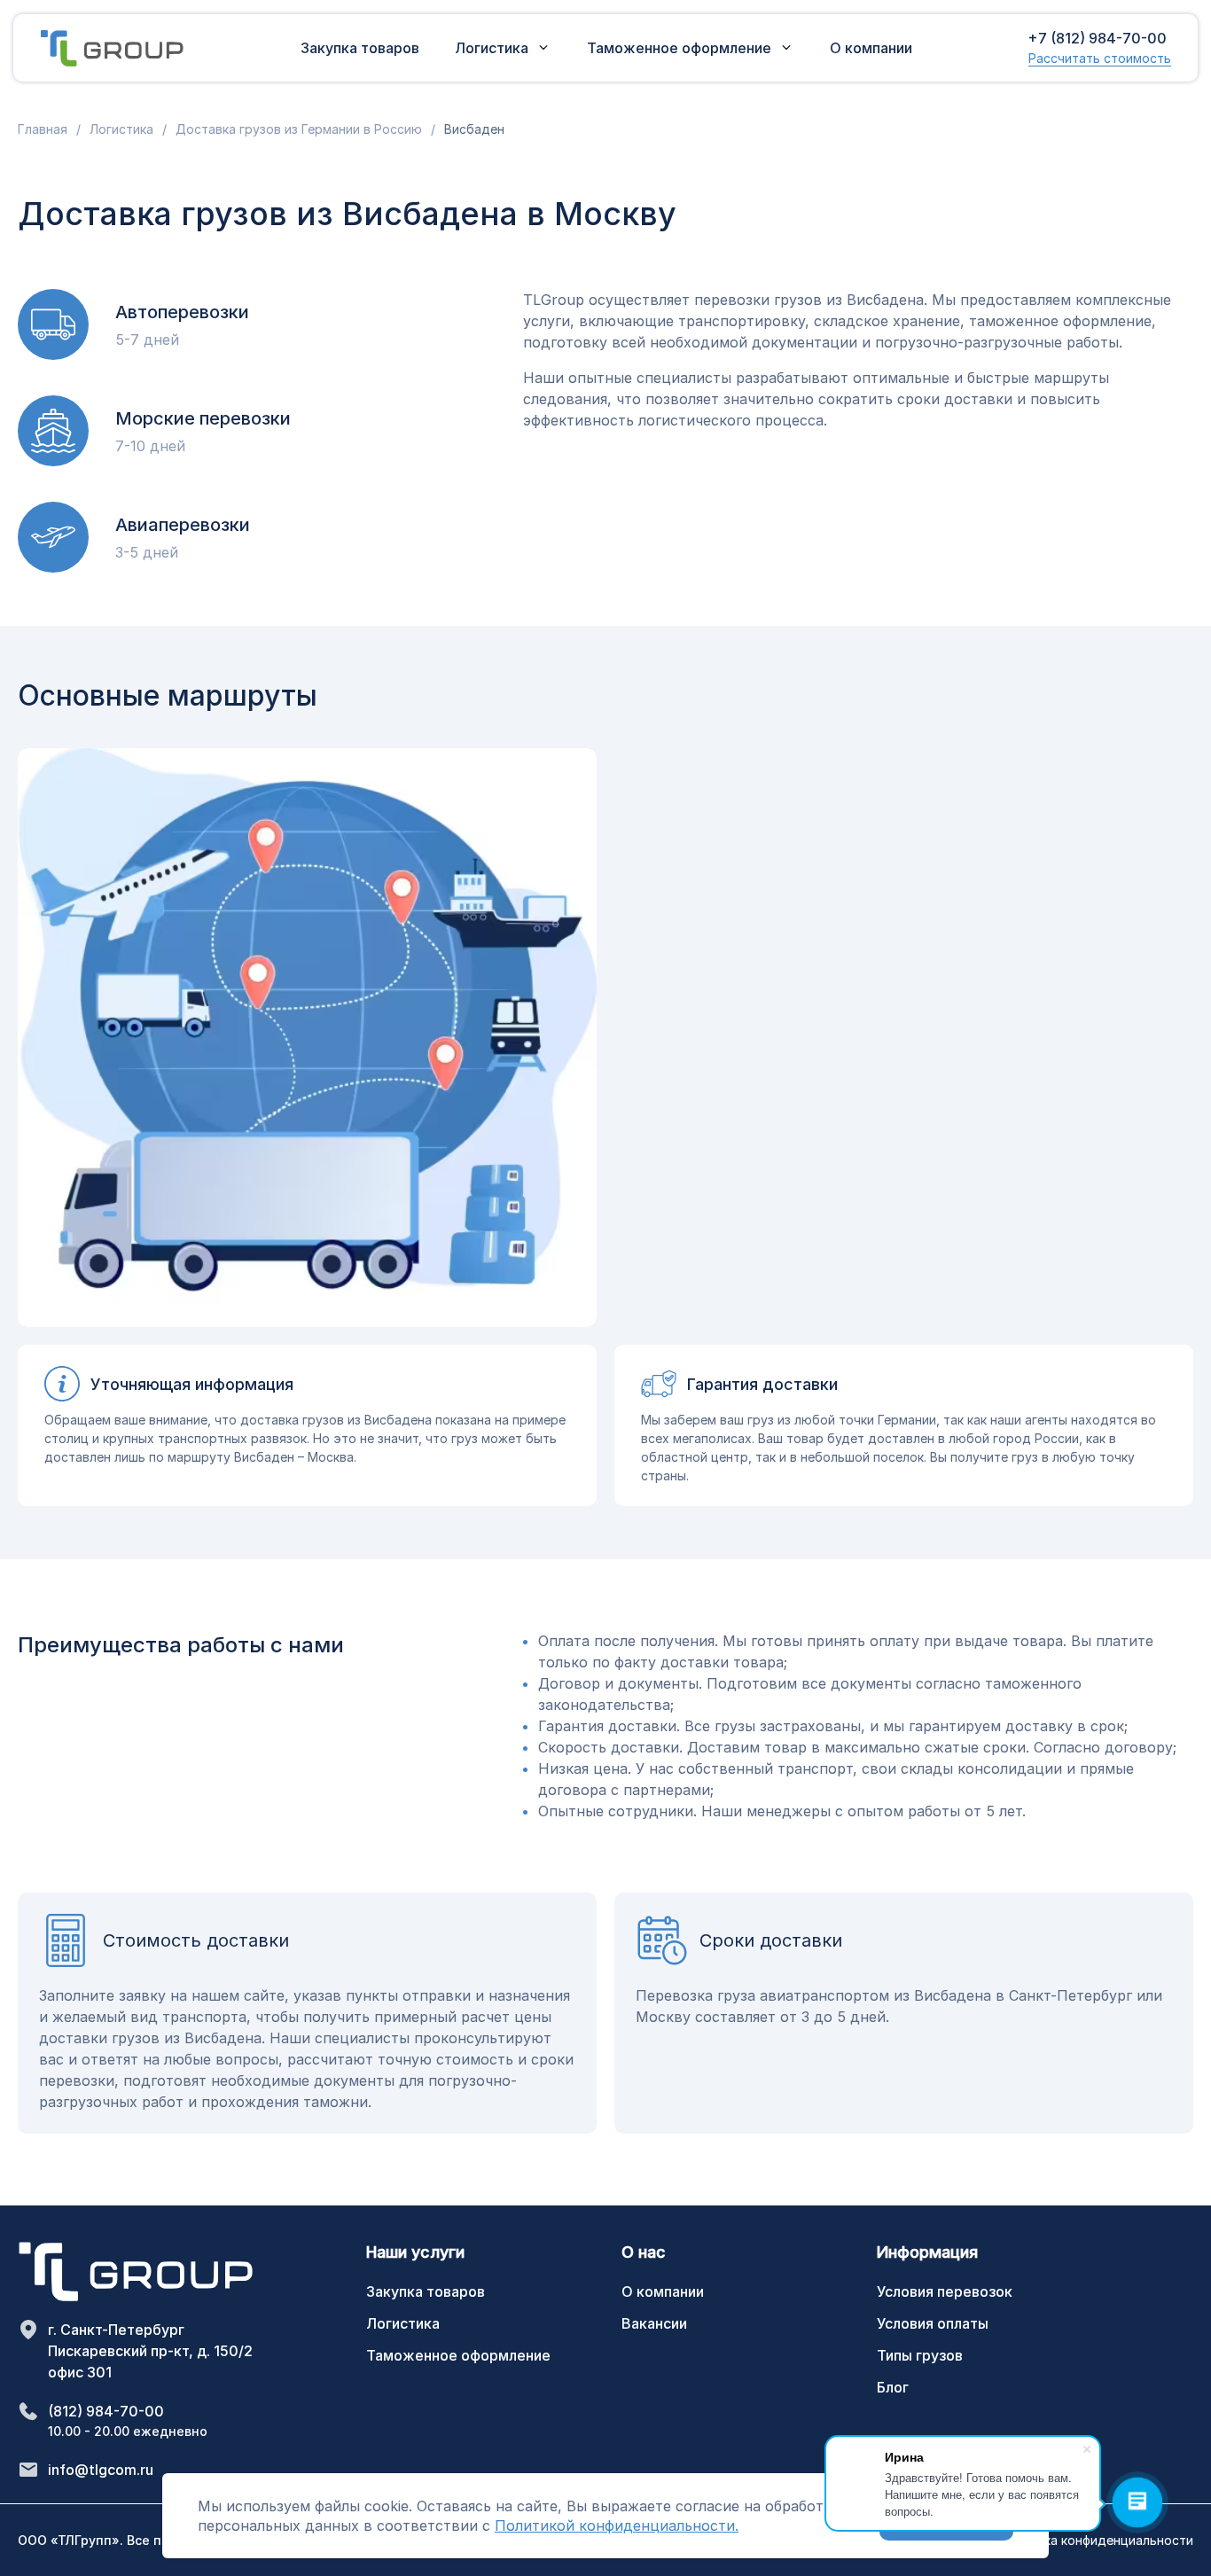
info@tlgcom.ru (101, 2470)
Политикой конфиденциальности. (617, 2525)
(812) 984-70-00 (106, 2411)
